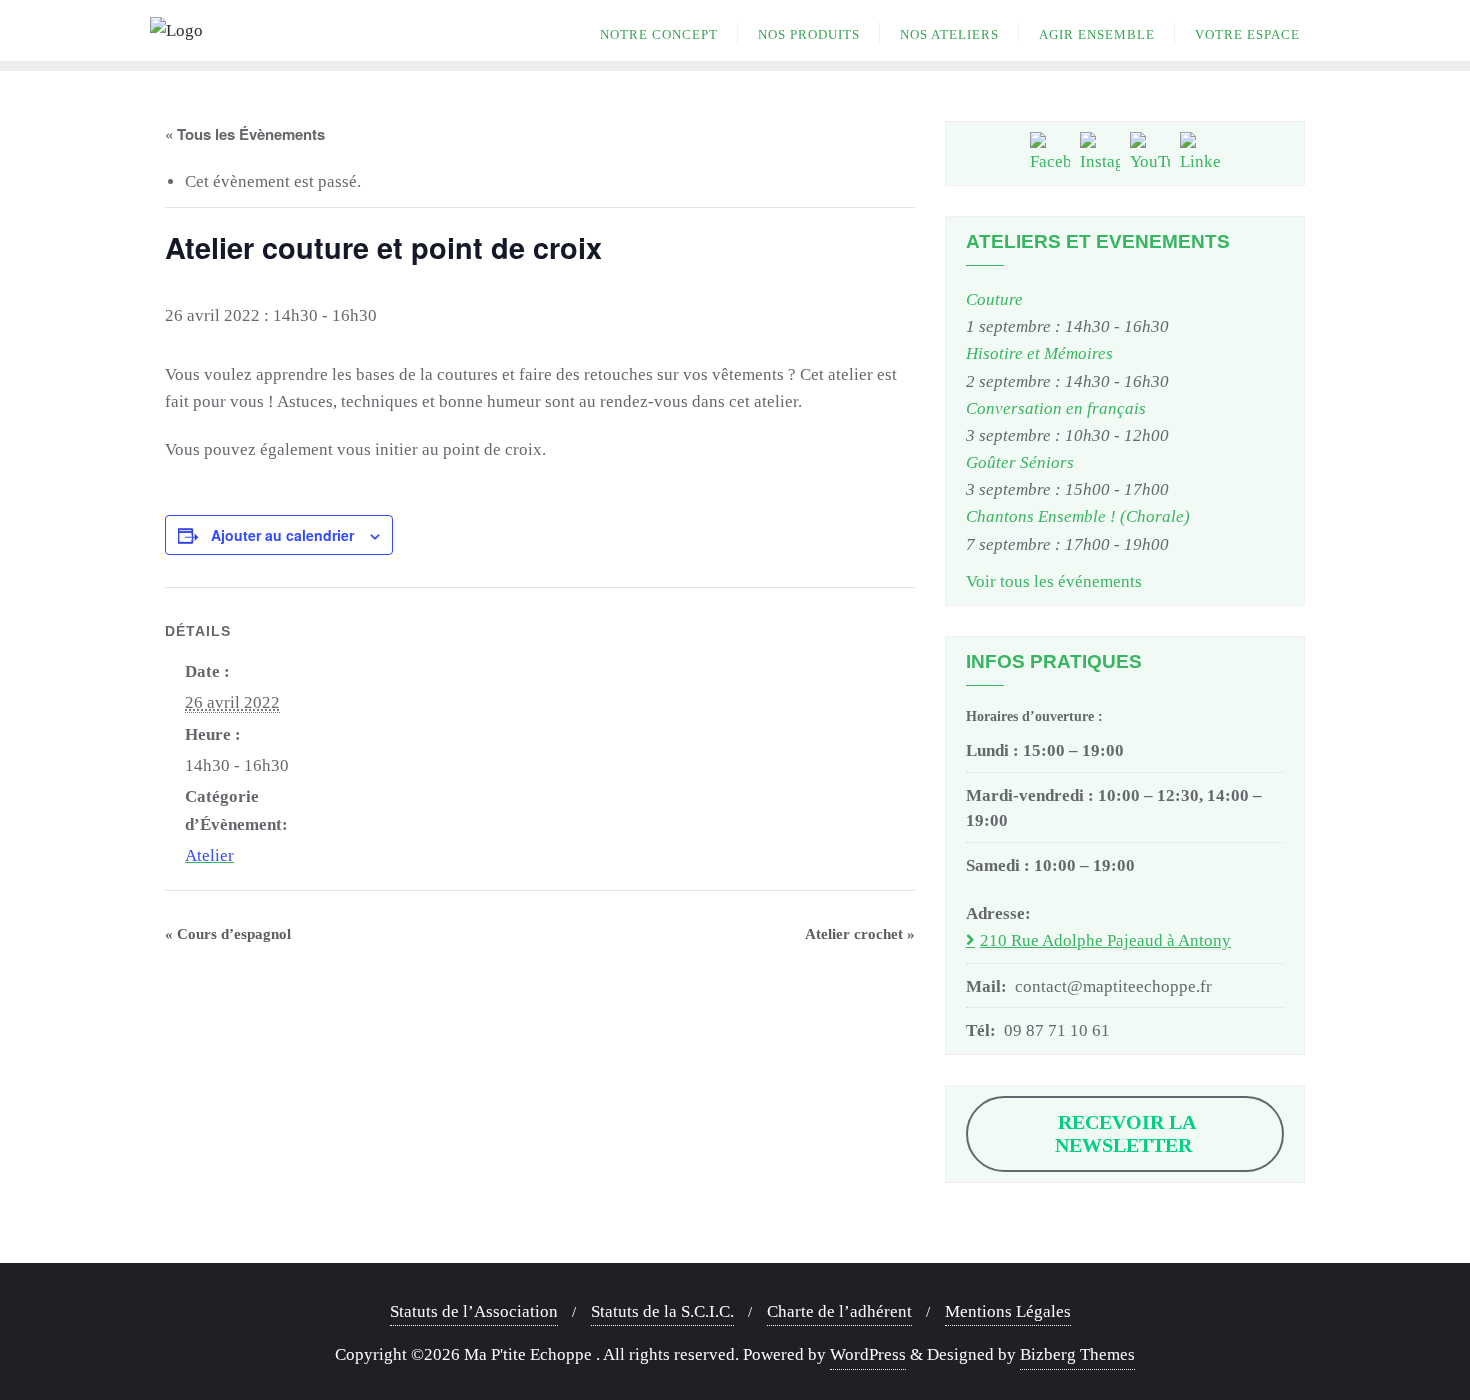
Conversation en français (1056, 408)
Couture (994, 299)
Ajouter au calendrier (282, 535)
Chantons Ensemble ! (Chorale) (1078, 516)
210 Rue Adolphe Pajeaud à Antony (1105, 940)
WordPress (868, 1354)
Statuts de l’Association (474, 1311)
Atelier (209, 855)
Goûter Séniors (1020, 462)
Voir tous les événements (1054, 581)
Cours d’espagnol (228, 934)
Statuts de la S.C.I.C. (662, 1311)
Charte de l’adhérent (839, 1311)
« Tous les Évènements (245, 134)
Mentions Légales (1008, 1311)
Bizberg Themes (1077, 1354)
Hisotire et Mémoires (1039, 353)
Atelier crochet (860, 934)
